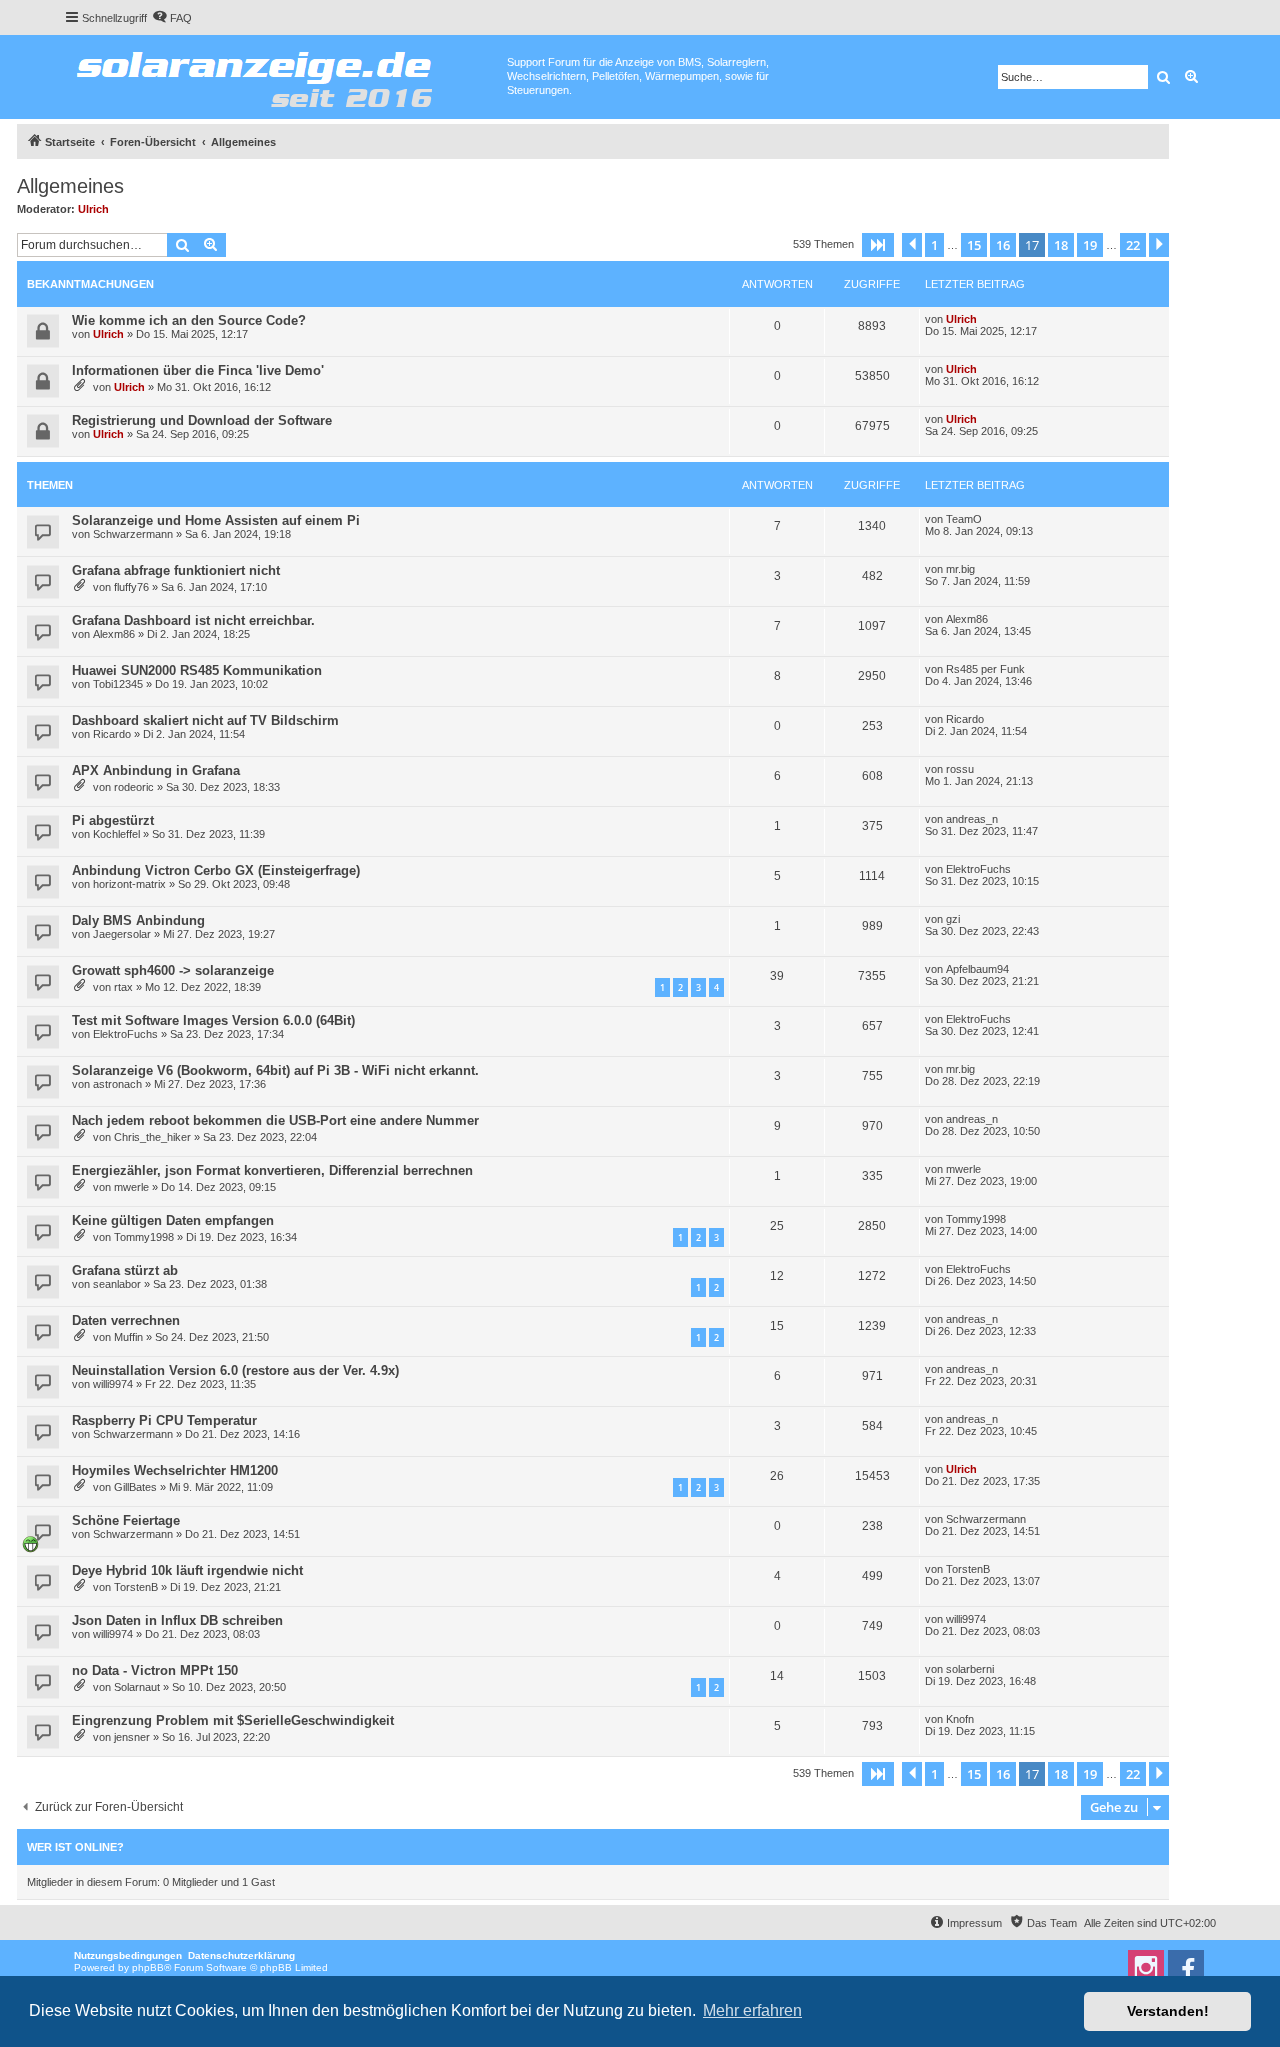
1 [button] (934, 245)
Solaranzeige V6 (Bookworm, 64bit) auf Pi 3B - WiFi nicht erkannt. (275, 1070)
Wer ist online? (75, 1847)
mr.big (960, 569)
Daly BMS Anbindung (138, 920)
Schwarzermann (133, 534)
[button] (878, 245)
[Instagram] (1146, 1968)
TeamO (964, 519)
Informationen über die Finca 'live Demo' (198, 370)
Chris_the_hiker (152, 1137)
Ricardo (112, 734)
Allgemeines (70, 186)
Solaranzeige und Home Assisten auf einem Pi (216, 520)
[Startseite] (285, 75)
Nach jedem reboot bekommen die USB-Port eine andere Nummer (275, 1120)
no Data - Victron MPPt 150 (155, 1670)
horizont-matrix (129, 884)
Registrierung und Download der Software (202, 420)
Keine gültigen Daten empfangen (173, 1220)
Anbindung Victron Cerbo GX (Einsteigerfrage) (216, 870)
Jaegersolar (122, 934)
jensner (132, 1737)
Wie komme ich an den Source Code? (189, 320)
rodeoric (134, 787)
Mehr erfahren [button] (752, 2010)
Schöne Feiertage (126, 1520)
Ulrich (93, 209)
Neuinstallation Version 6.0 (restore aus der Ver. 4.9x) (235, 1370)
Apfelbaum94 (977, 969)
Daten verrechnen (126, 1320)
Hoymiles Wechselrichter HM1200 (175, 1470)
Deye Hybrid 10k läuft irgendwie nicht (187, 1570)
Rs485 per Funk (985, 669)
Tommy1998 (144, 1237)
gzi (953, 919)
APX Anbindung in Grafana (156, 770)
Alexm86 (114, 634)
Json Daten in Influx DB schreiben (177, 1620)
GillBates (135, 1487)
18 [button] (1061, 245)
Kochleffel (116, 834)
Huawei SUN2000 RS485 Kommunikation (197, 670)
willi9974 (113, 1384)
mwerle (131, 1187)
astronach (117, 1084)
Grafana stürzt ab (125, 1270)
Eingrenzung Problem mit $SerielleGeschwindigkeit (233, 1720)
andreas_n (972, 819)
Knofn (960, 1719)
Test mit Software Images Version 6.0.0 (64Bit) (213, 1020)
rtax (123, 987)
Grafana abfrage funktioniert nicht (176, 570)
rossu (960, 769)
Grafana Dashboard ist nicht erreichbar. (193, 620)
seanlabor (117, 1284)
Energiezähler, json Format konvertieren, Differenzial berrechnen (272, 1170)
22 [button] (1133, 245)
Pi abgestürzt (113, 820)
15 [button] (974, 245)
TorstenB (136, 1587)
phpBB (148, 1967)
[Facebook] (1186, 1968)
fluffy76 (131, 587)
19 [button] (1090, 245)
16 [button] (1003, 245)
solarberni (970, 1669)
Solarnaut (137, 1687)
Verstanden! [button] (1168, 2011)
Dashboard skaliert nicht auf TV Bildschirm (205, 720)
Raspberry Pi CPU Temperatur (164, 1420)
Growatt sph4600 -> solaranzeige (173, 970)
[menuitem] (172, 18)
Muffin (128, 1337)
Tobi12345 (118, 684)
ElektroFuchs (978, 869)
